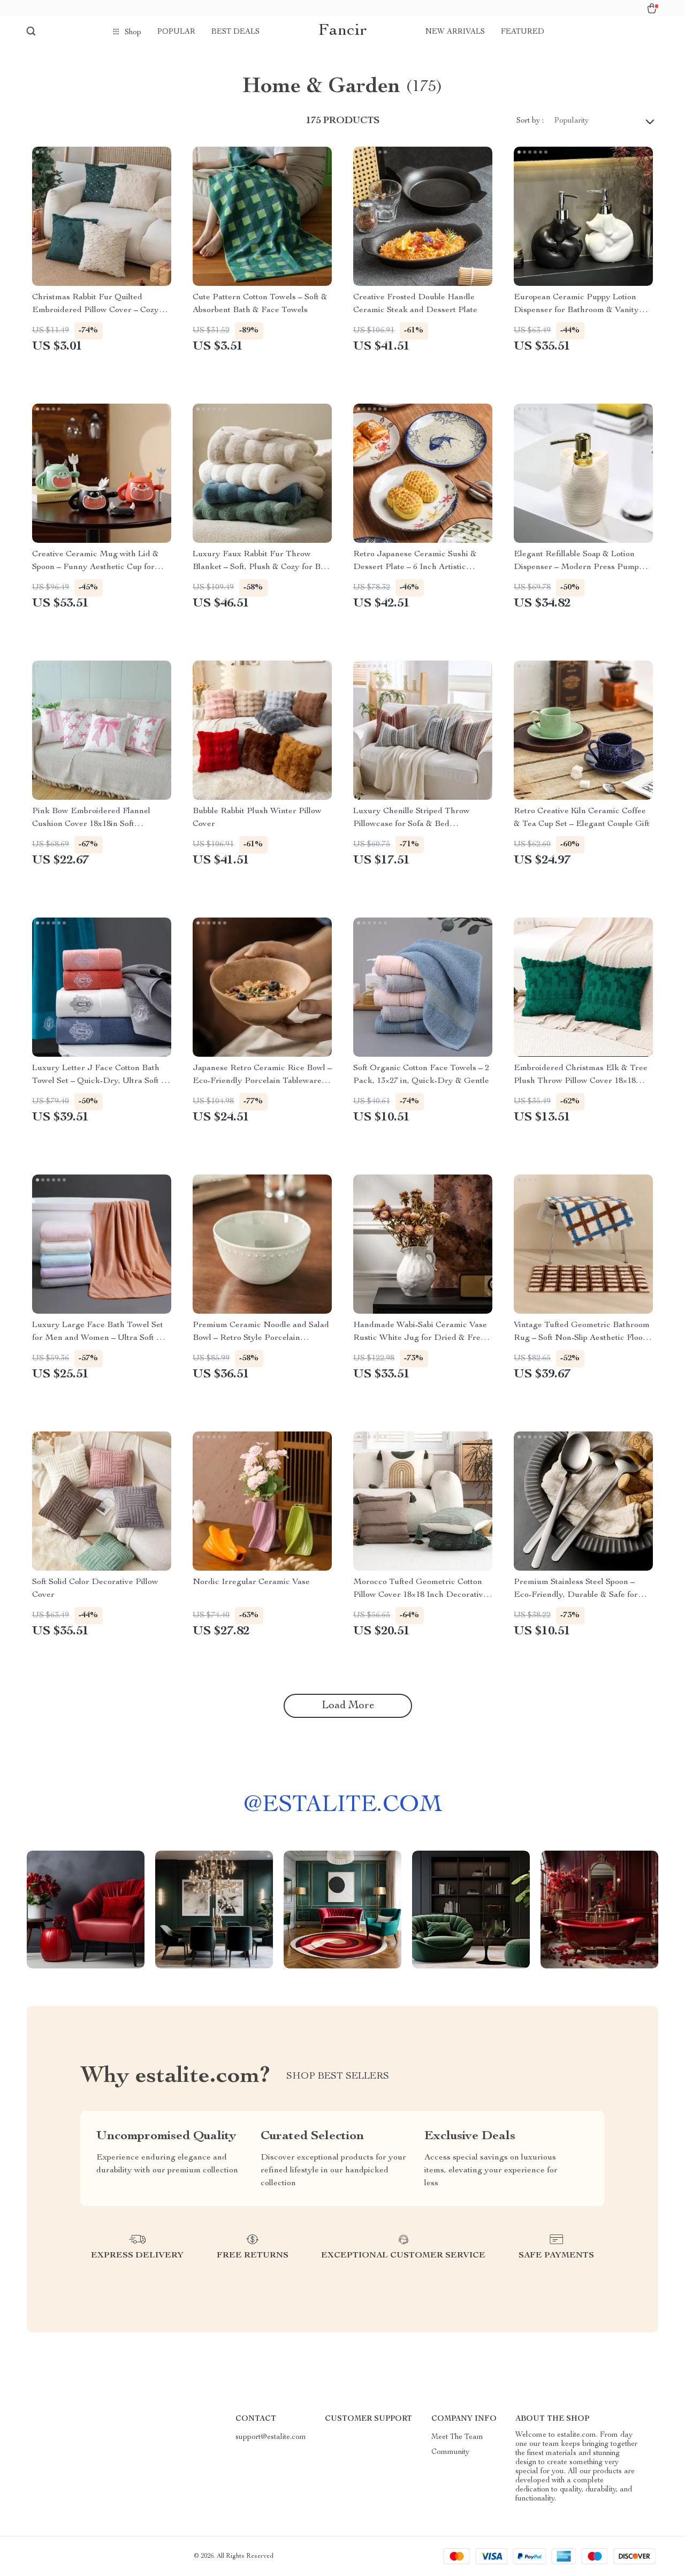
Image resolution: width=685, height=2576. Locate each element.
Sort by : (530, 121)
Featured (523, 32)
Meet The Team (457, 2437)
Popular (176, 32)
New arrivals (455, 32)
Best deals (235, 32)
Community (450, 2452)
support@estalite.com (271, 2437)
